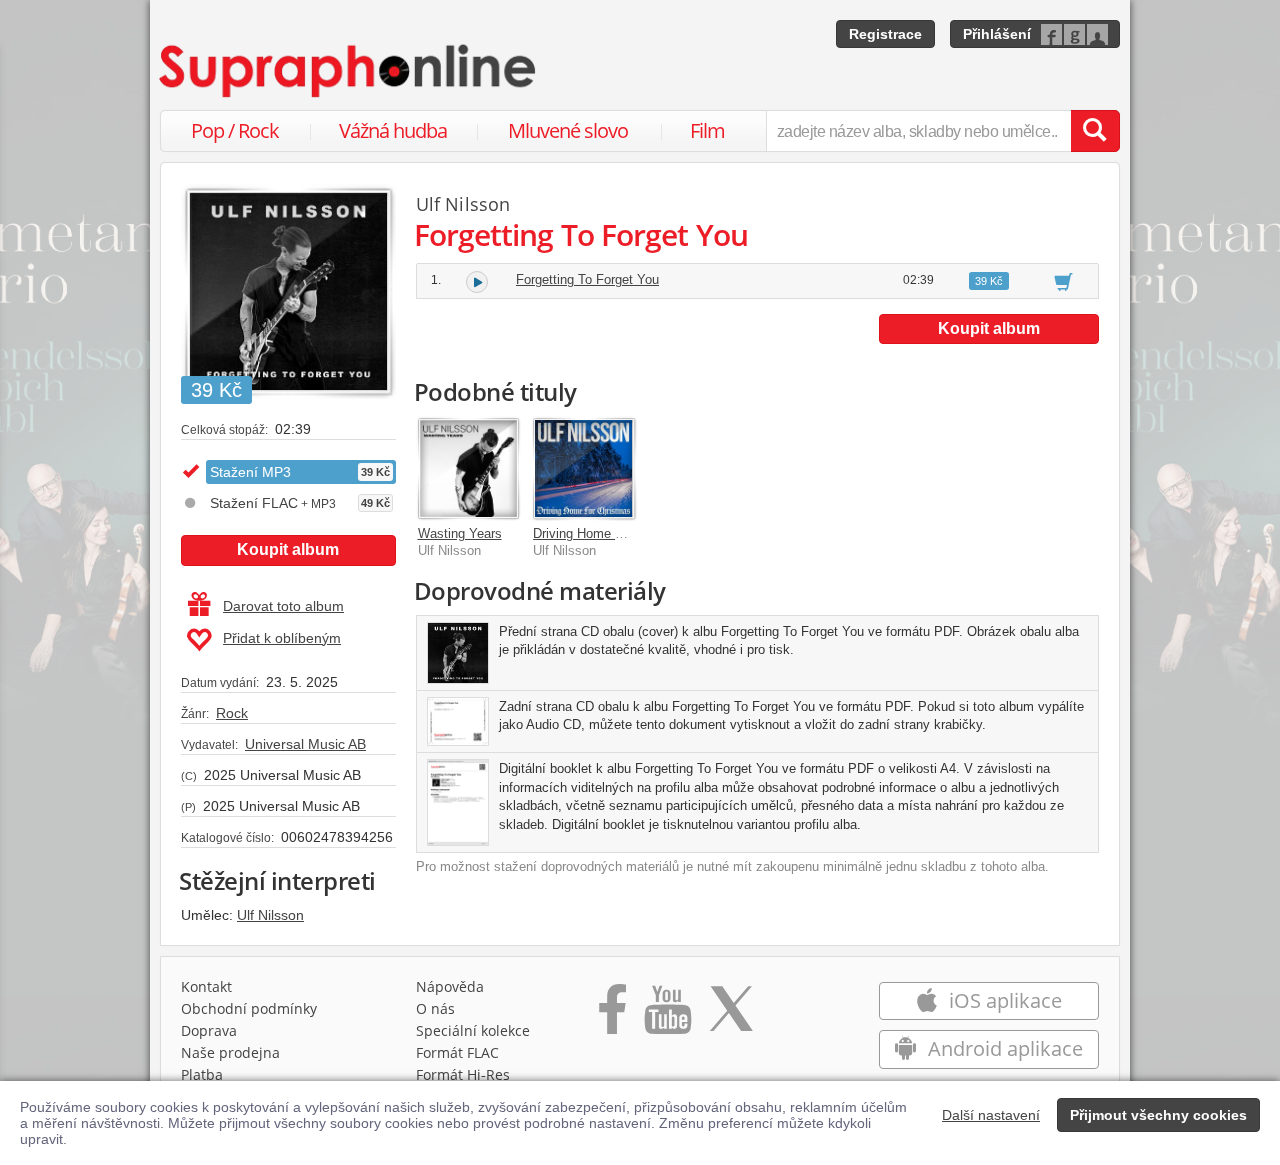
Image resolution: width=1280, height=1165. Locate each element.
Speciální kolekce (473, 1030)
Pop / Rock (235, 130)
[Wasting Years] (469, 469)
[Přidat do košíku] (1063, 281)
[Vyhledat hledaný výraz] (1095, 131)
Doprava (209, 1030)
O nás (435, 1008)
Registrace (885, 34)
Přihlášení (997, 34)
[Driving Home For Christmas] (584, 469)
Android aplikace (1003, 1048)
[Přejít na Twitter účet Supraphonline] (731, 1016)
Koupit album (288, 549)
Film (707, 130)
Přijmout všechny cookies (1158, 1115)
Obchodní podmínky (249, 1008)
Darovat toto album (283, 606)
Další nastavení (991, 1115)
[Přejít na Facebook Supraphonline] (612, 1016)
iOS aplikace (1003, 1000)
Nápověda (450, 986)
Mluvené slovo (568, 130)
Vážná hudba (393, 130)
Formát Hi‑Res (463, 1074)
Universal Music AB (305, 744)
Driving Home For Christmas (615, 533)
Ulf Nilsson (270, 915)
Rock (232, 713)
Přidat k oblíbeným (282, 638)
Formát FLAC (457, 1052)
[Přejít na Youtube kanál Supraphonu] (667, 1016)
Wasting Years (460, 533)
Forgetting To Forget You (587, 279)
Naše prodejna (230, 1052)
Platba (202, 1074)
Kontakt (206, 986)
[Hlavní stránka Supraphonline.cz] (349, 71)
